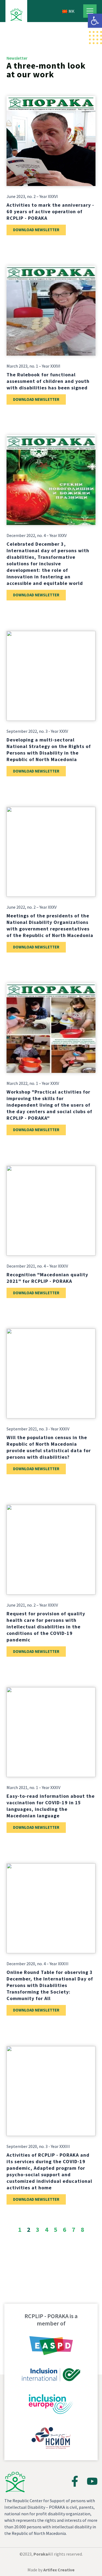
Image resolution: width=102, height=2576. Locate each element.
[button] (95, 21)
